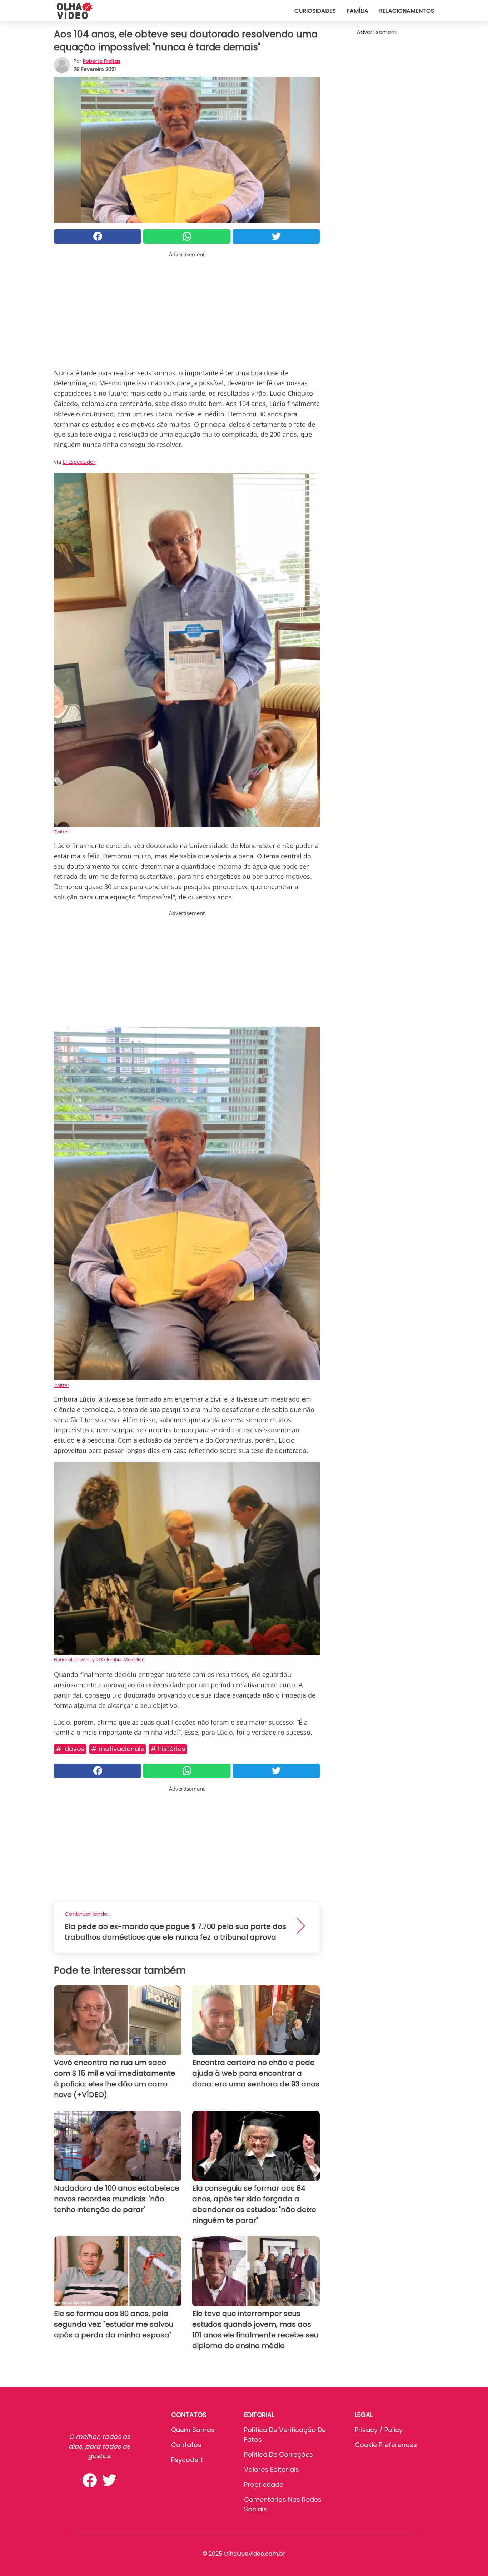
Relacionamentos (407, 11)
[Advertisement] (187, 309)
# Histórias (168, 1749)
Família (357, 11)
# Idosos (70, 1749)
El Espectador (79, 462)
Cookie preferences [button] (386, 2445)
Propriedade (264, 2484)
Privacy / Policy (379, 2430)
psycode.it (187, 2460)
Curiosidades (315, 11)
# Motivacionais (118, 1749)
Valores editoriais (272, 2469)
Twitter (61, 832)
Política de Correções (278, 2454)
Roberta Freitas (102, 61)
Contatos (186, 2445)
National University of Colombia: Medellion (99, 1659)
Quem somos (193, 2430)
